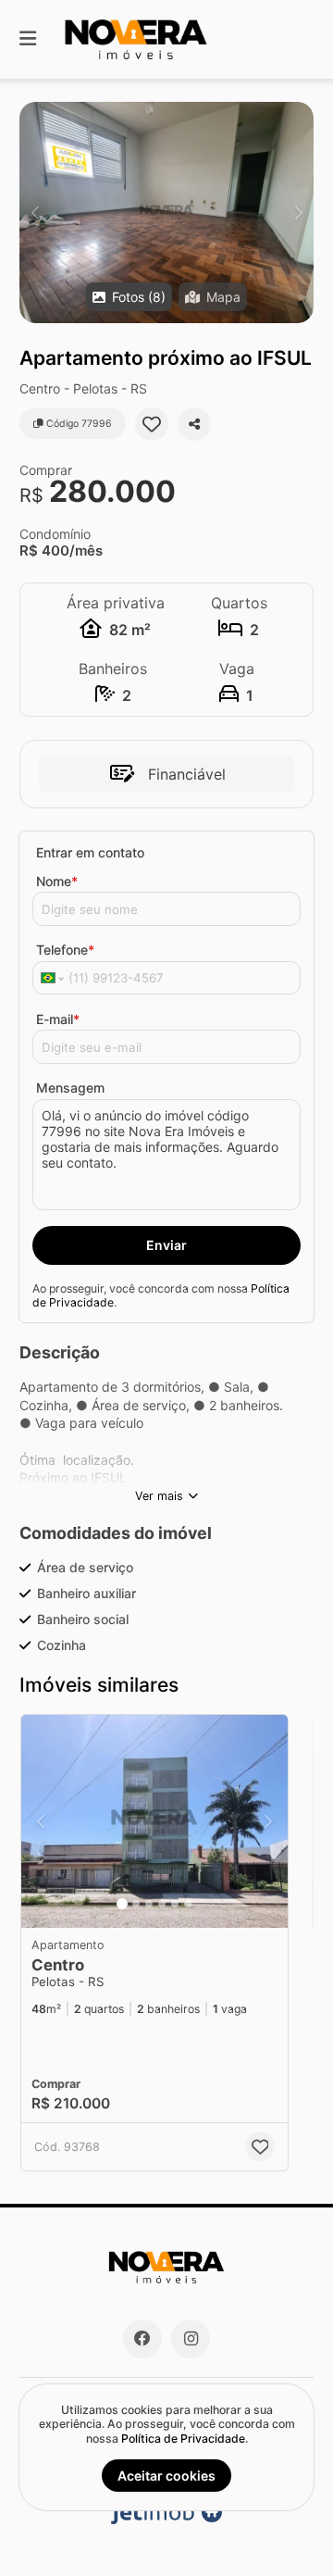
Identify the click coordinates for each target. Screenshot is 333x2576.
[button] (166, 213)
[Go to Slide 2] (136, 1904)
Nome (57, 881)
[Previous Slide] (35, 213)
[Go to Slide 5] (175, 1904)
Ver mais (159, 1496)
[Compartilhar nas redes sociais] (194, 424)
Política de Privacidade (183, 2438)
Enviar (166, 1245)
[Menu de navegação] (28, 39)
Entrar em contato (90, 852)
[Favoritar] (152, 424)
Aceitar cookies (166, 2476)
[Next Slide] (298, 213)
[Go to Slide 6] (188, 1904)
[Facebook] (142, 2339)
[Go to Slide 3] (149, 1904)
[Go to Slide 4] (162, 1904)
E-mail (58, 1019)
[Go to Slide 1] (122, 1904)
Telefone (65, 950)
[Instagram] (191, 2339)
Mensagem (70, 1088)
